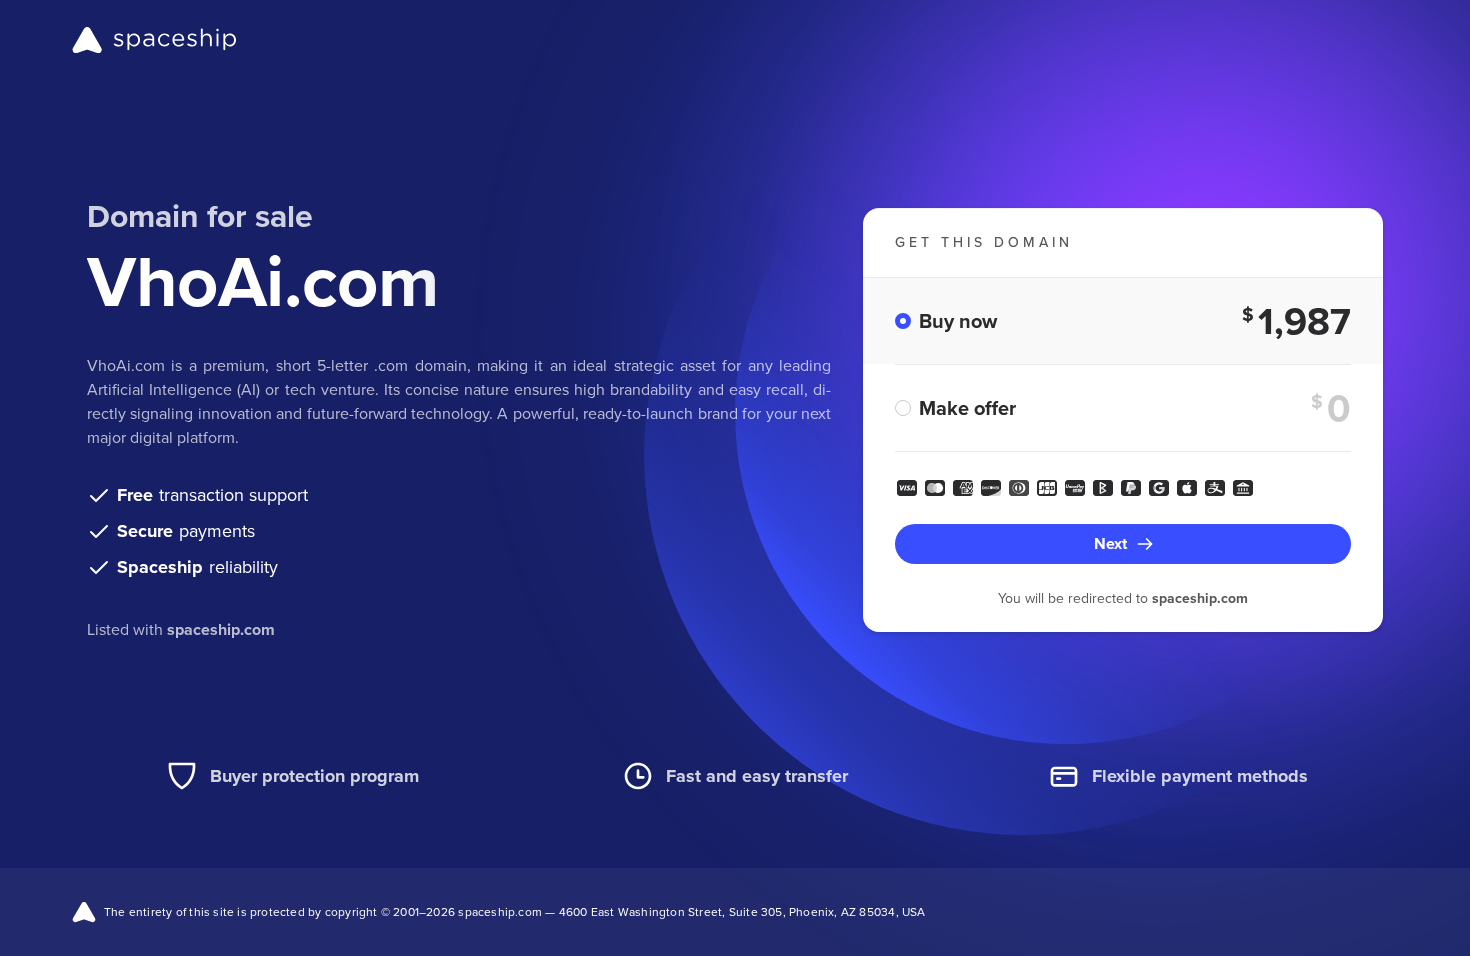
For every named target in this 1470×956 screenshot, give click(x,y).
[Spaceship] (154, 40)
